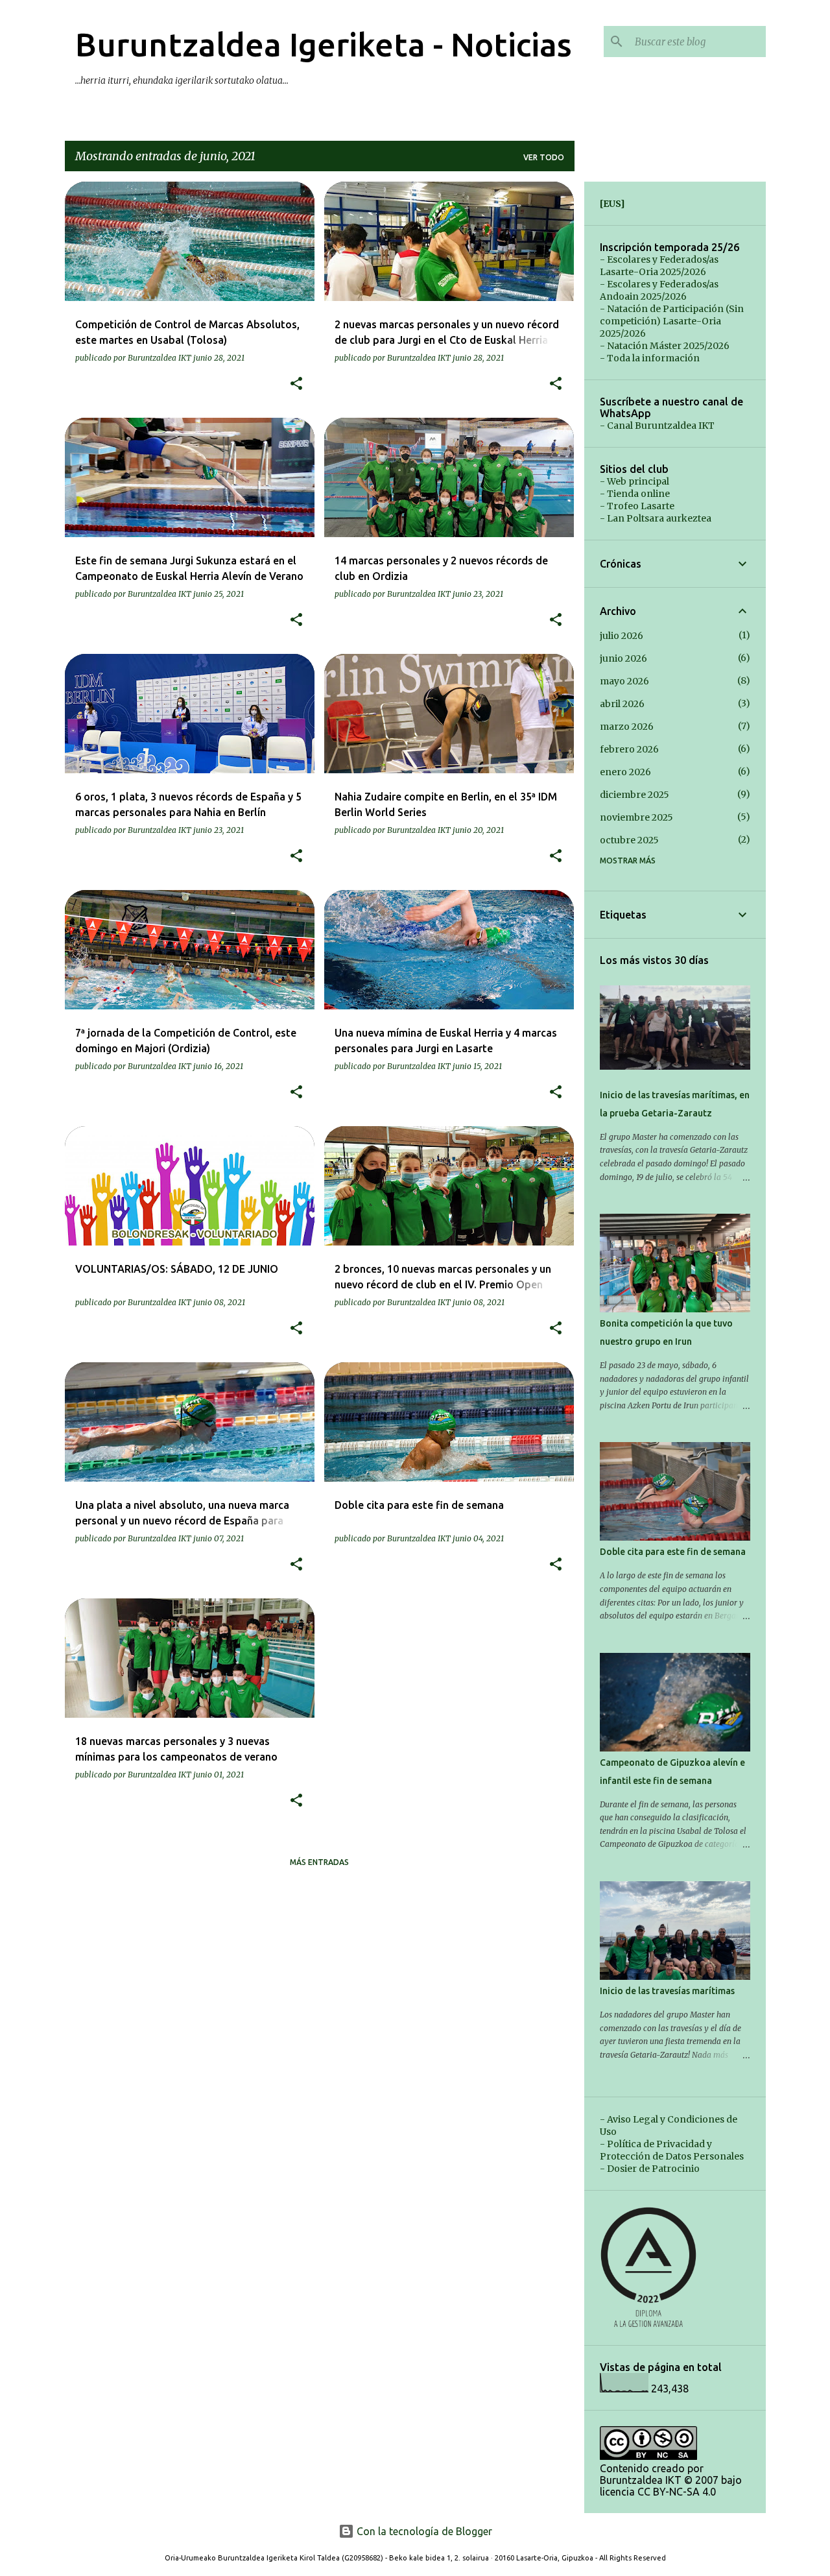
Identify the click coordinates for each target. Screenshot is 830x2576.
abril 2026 (622, 704)
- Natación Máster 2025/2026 (665, 346)
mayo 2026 (624, 681)
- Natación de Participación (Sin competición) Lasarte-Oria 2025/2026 (672, 321)
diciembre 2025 (634, 795)
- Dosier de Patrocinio (650, 2169)
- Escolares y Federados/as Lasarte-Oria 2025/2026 (659, 266)
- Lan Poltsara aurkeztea (656, 518)
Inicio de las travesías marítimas (667, 1991)
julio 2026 (622, 636)
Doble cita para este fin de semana (673, 1552)
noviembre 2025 (636, 817)
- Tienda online (635, 494)
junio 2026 (623, 658)
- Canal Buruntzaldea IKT (657, 426)
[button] (296, 384)
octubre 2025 (629, 840)
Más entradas (319, 1862)
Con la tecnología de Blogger (423, 2531)
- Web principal (634, 481)
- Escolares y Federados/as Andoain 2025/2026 (659, 290)
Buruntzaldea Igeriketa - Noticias (324, 44)
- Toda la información (650, 358)
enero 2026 (625, 772)
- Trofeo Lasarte (637, 506)
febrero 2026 (629, 749)
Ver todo (544, 157)
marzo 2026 (627, 727)
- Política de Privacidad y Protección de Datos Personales (672, 2150)
